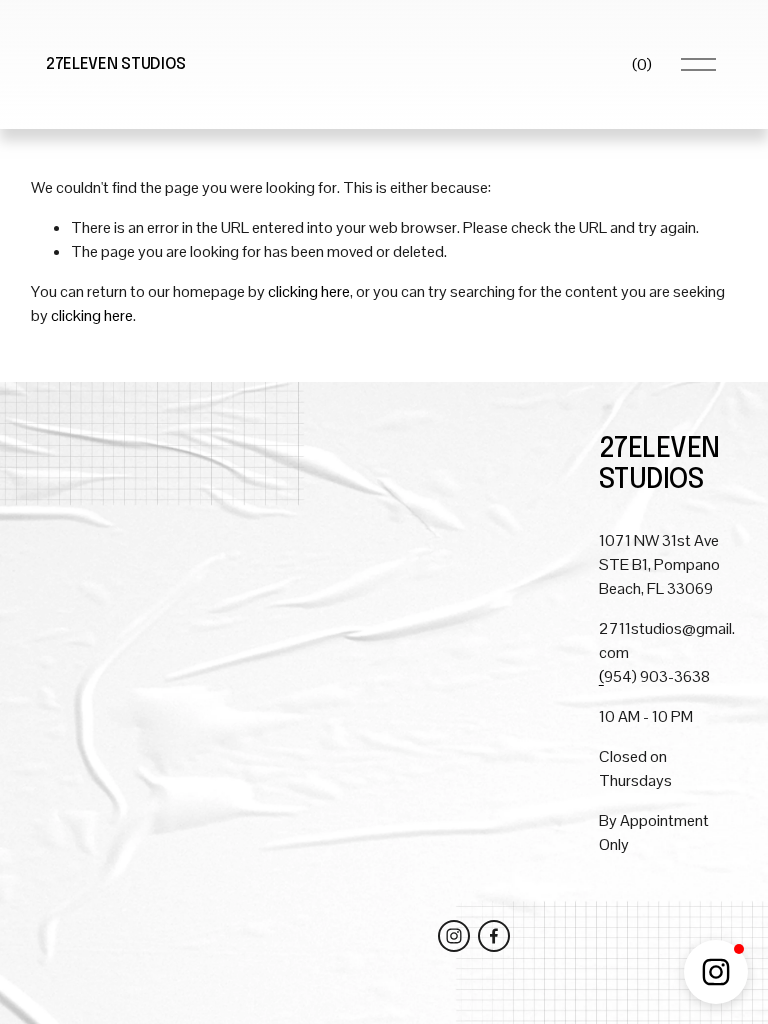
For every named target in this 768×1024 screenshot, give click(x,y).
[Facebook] (494, 936)
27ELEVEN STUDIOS (116, 64)
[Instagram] (454, 936)
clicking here (309, 291)
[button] (716, 972)
